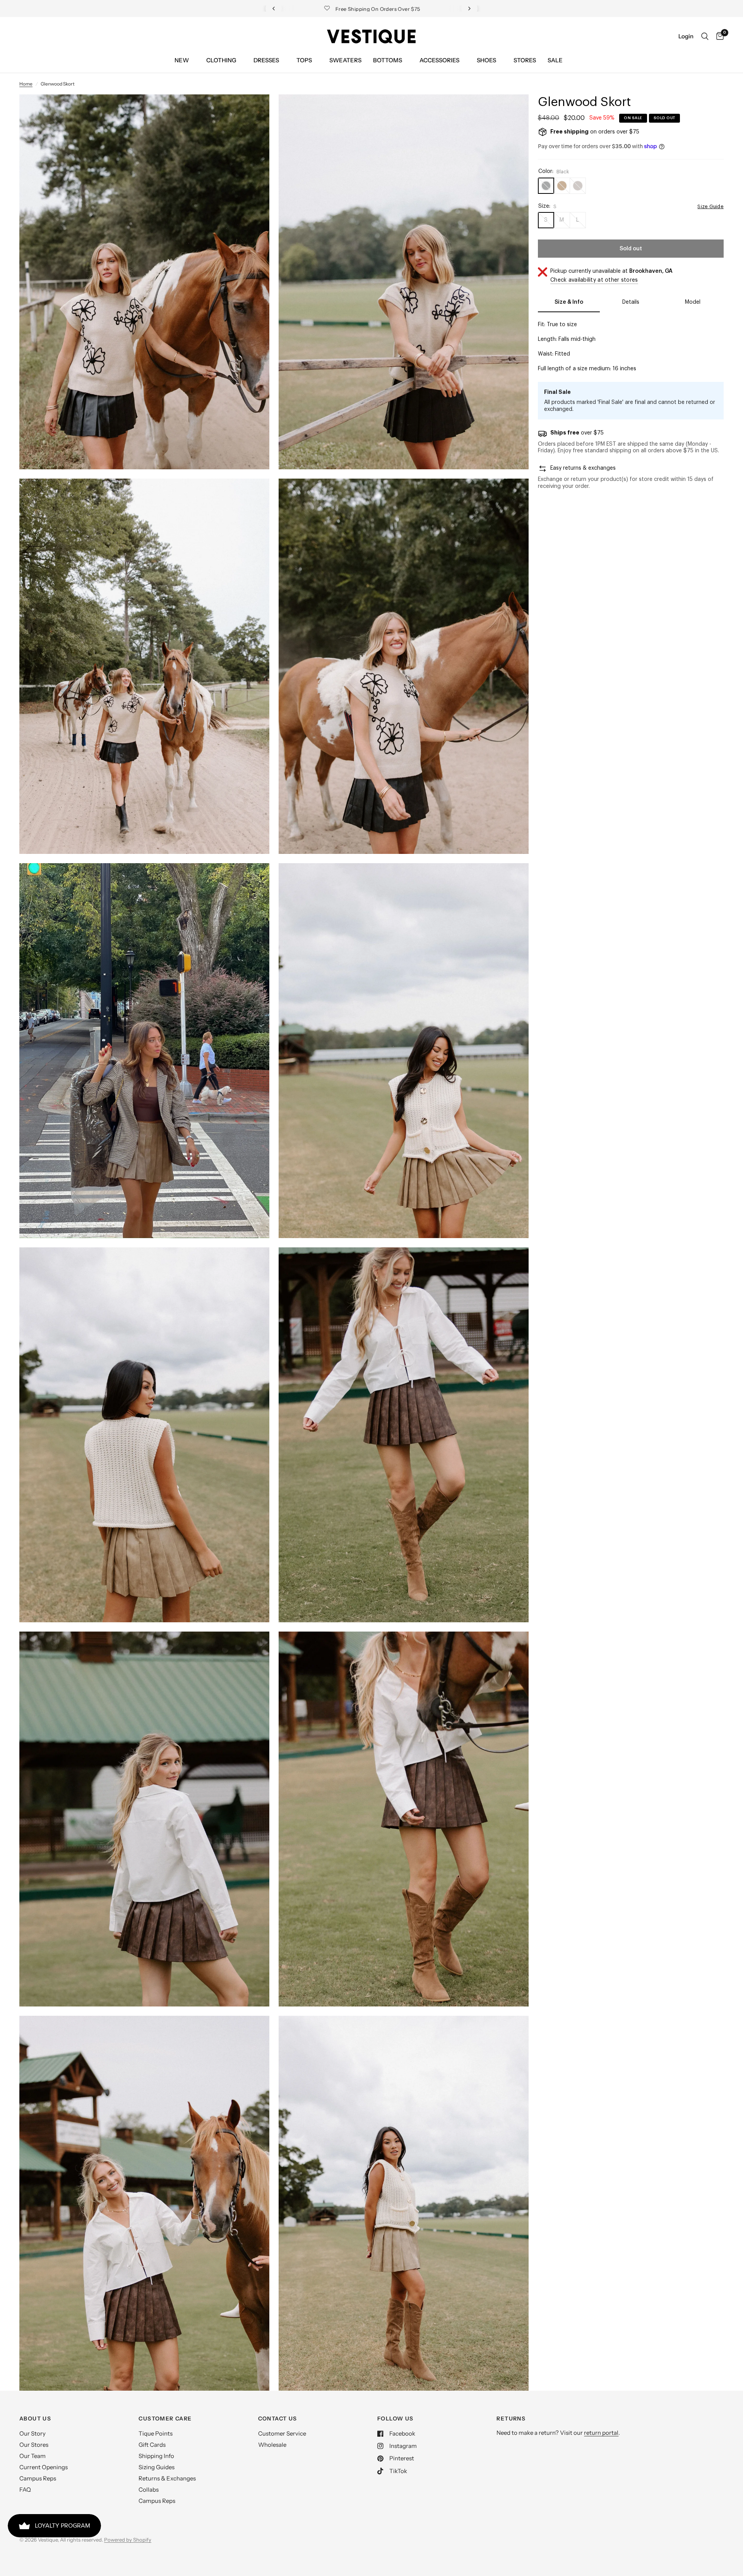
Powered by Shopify (128, 2540)
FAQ (25, 2490)
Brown (562, 186)
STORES (525, 60)
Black (546, 186)
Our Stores (34, 2445)
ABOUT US (35, 2419)
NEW (182, 60)
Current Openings (44, 2467)
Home (26, 84)
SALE (555, 60)
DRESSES (266, 60)
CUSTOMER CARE (165, 2419)
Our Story (33, 2433)
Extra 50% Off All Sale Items (374, 9)
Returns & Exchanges (167, 2478)
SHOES (486, 60)
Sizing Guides (157, 2467)
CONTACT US (278, 2419)
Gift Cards (152, 2445)
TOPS (304, 60)
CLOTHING (221, 60)
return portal (601, 2433)
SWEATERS (345, 60)
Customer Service (282, 2433)
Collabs (149, 2490)
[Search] (705, 36)
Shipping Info (156, 2456)
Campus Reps (38, 2478)
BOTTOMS (388, 60)
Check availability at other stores (594, 280)
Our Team (33, 2456)
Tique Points (156, 2433)
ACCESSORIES (439, 60)
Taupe (578, 186)
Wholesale (272, 2445)
